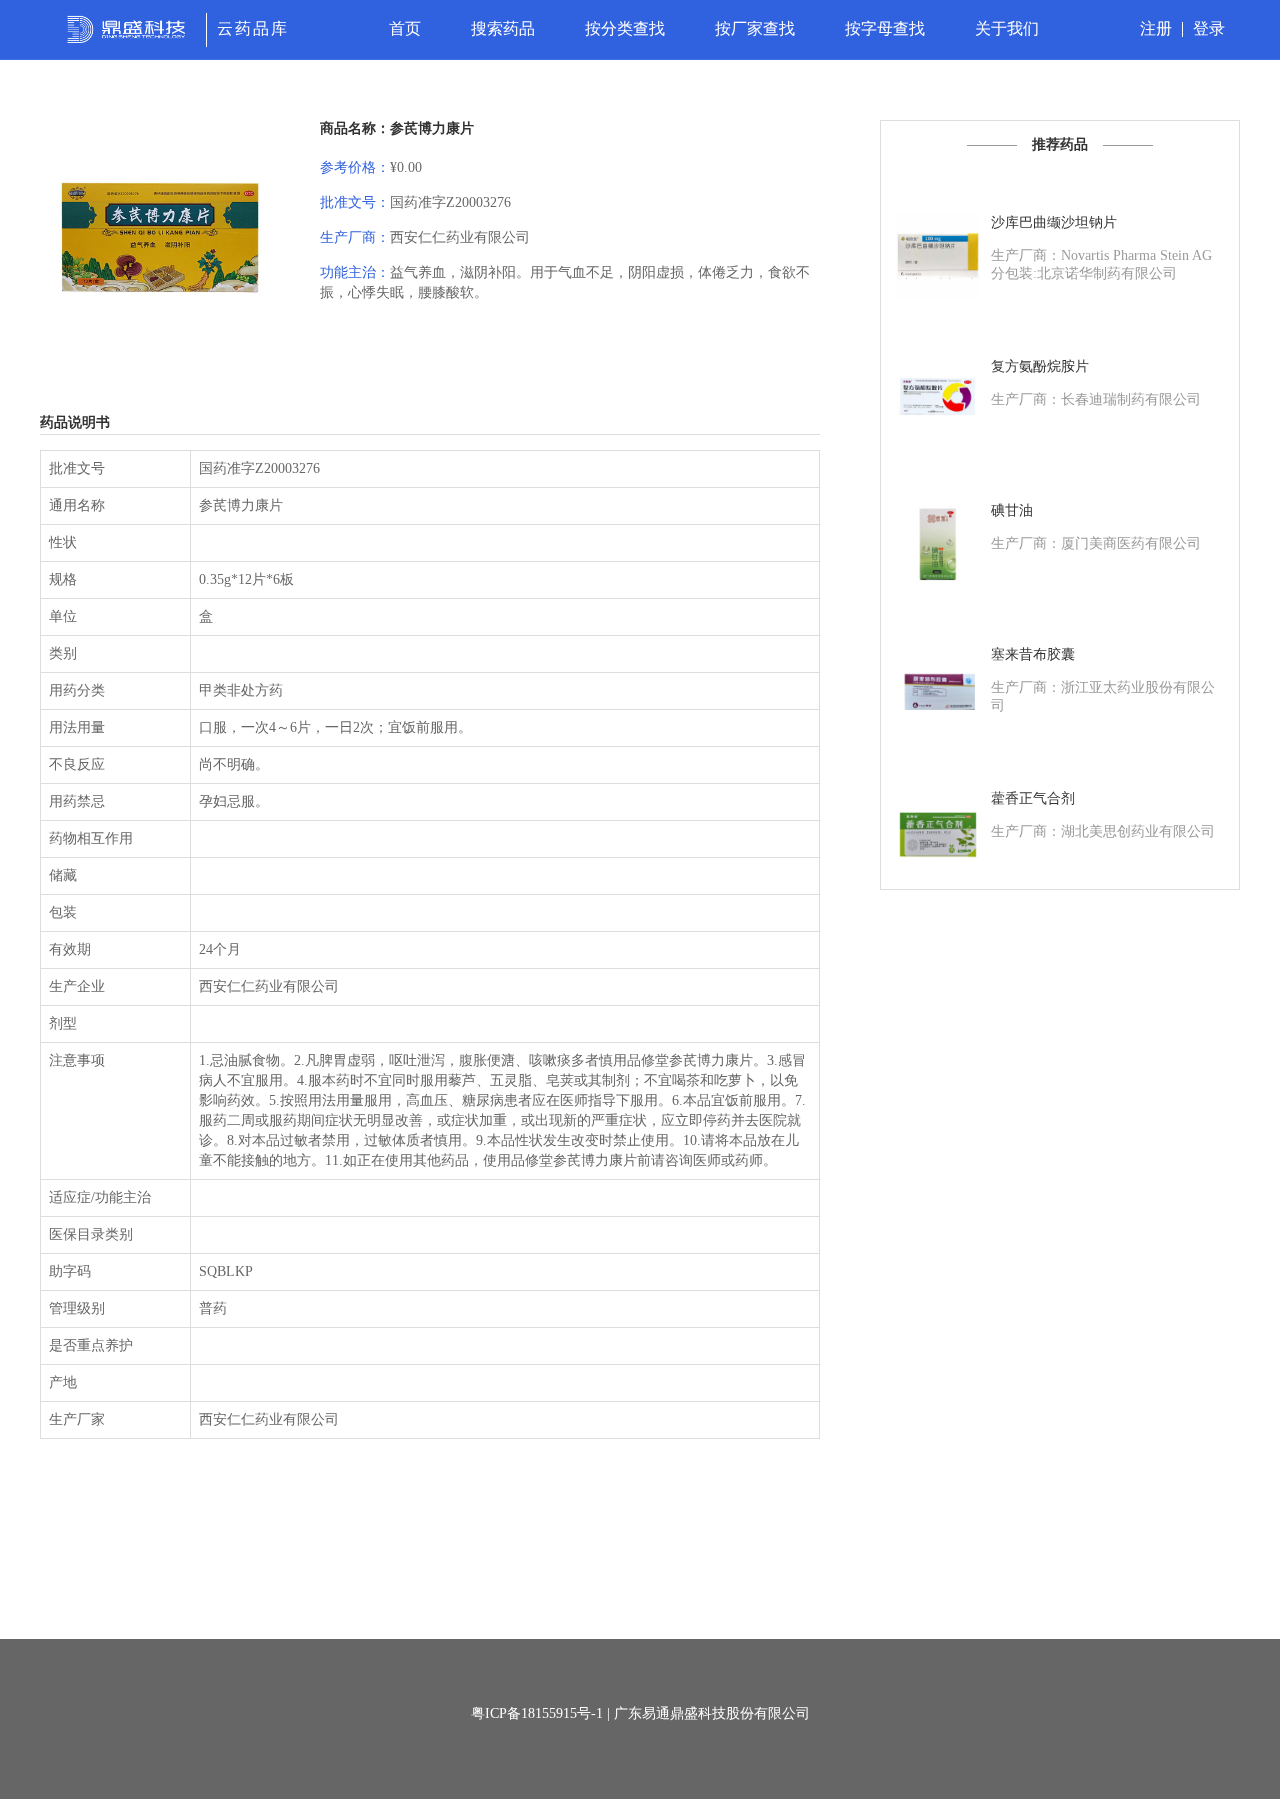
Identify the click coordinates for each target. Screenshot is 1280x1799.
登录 (1209, 28)
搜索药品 (503, 28)
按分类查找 (625, 28)
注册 (1156, 28)
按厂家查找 (755, 28)
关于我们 (1007, 28)
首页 (405, 28)
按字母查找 (885, 28)
